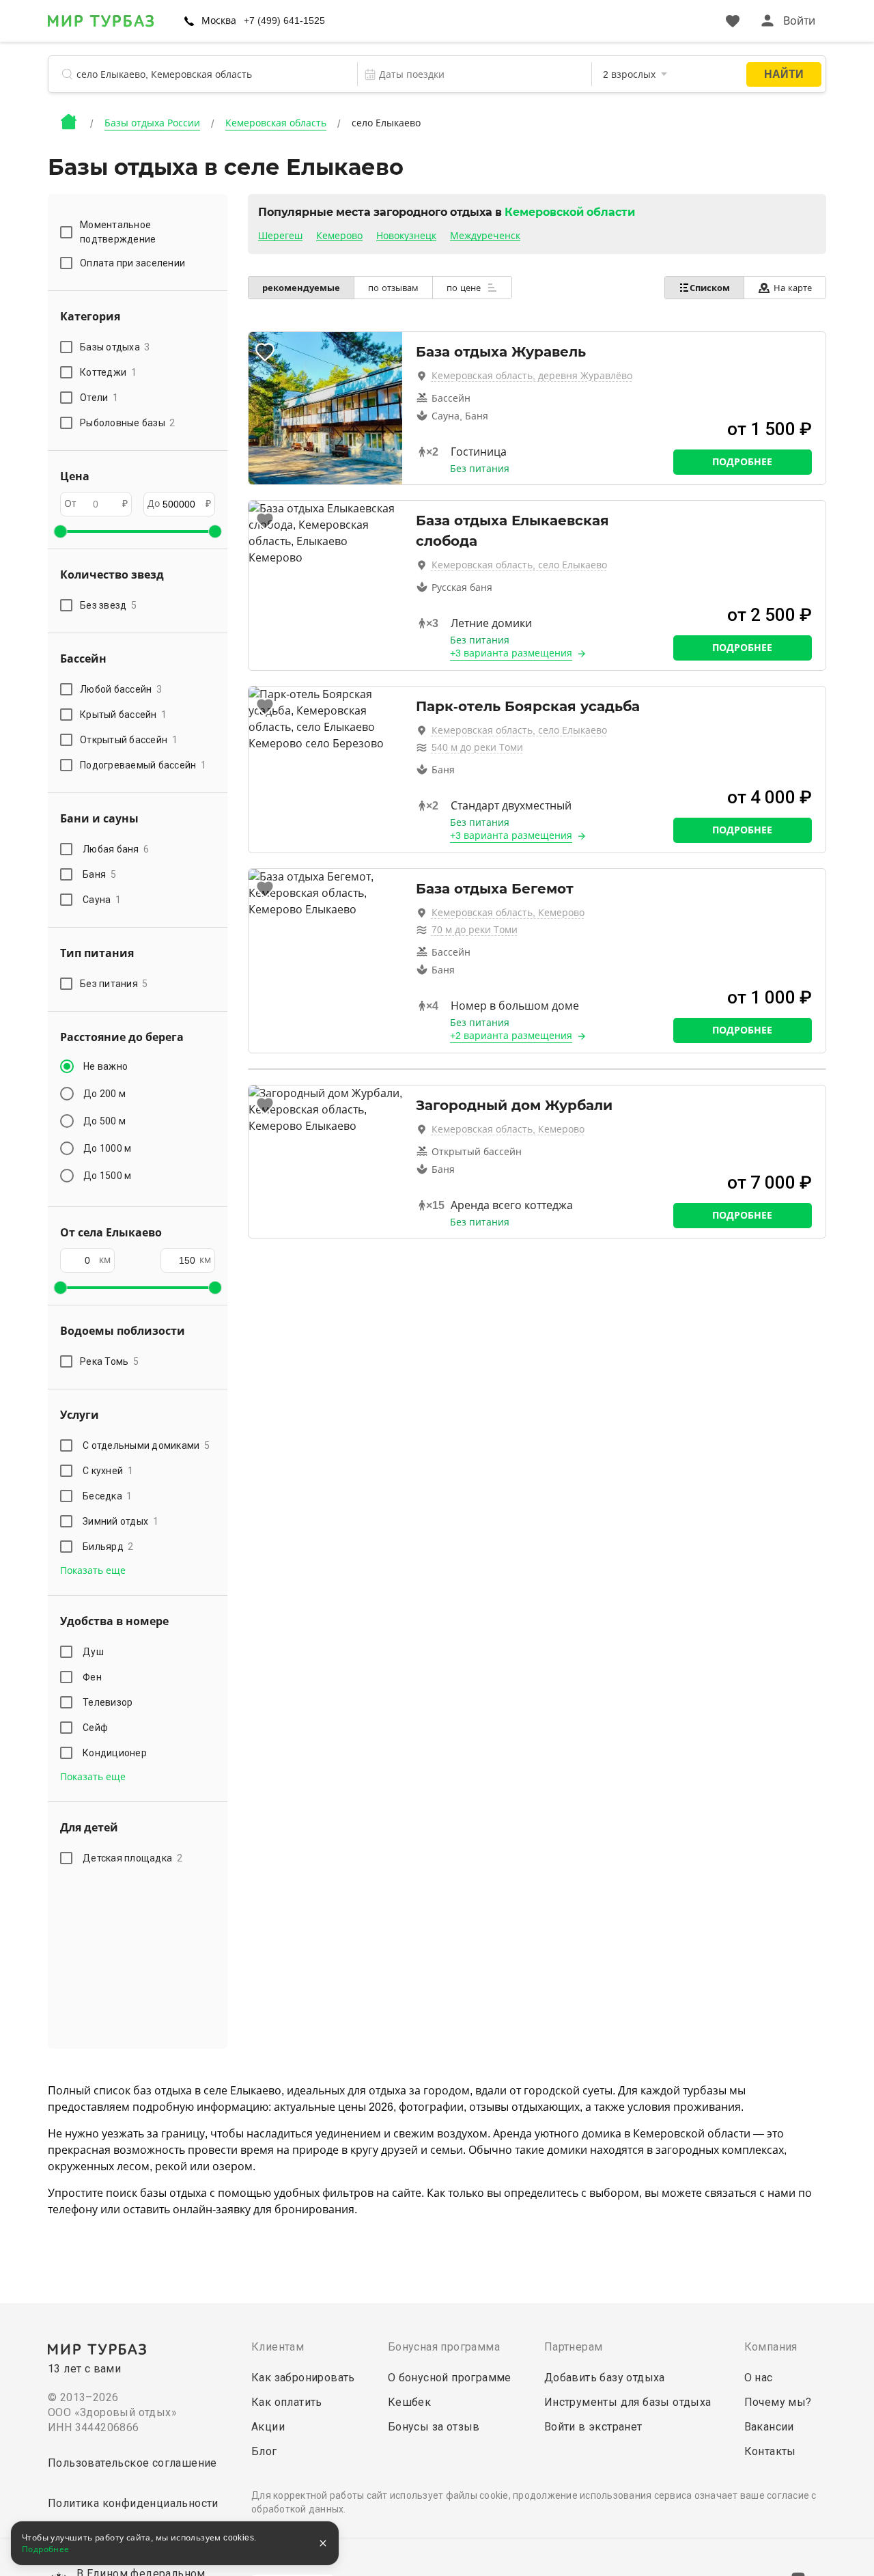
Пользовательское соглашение (132, 2463)
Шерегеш (280, 236)
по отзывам (393, 288)
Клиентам (278, 2347)
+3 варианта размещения (511, 653)
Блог (264, 2451)
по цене (465, 288)
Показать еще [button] (93, 1570)
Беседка (108, 1496)
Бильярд (108, 1547)
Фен (92, 1677)
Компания (771, 2347)
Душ (93, 1652)
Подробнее (742, 462)
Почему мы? (778, 2402)
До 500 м (104, 1121)
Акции (268, 2427)
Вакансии (769, 2427)
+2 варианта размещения (511, 1036)
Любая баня (116, 849)
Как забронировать (303, 2378)
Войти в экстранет (593, 2427)
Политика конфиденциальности (133, 2503)
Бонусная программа (444, 2347)
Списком (710, 288)
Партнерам (574, 2347)
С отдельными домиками (146, 1445)
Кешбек (409, 2402)
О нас (759, 2378)
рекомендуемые (301, 288)
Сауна (102, 900)
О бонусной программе (450, 2378)
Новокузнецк (406, 236)
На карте (793, 288)
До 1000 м (107, 1148)
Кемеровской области (570, 212)
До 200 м (104, 1094)
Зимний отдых (121, 1521)
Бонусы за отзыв (434, 2427)
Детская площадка (132, 1858)
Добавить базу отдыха (605, 2378)
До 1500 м (107, 1176)
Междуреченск (485, 236)
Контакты (770, 2451)
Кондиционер (115, 1753)
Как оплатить (287, 2402)
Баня (99, 874)
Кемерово (339, 236)
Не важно (105, 1066)
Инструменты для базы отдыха (628, 2402)
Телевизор (108, 1702)
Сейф (95, 1728)
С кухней (108, 1471)
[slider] (60, 531)
